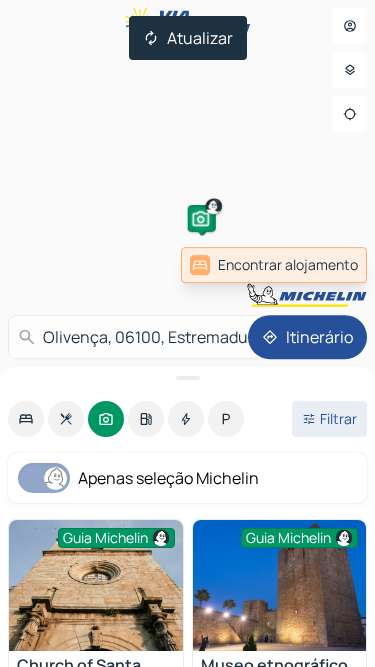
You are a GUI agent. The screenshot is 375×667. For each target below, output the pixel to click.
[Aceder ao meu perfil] (350, 26)
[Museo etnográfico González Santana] (280, 585)
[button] (201, 219)
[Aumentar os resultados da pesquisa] (187, 378)
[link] (274, 265)
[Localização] (350, 114)
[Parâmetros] (350, 70)
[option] (26, 419)
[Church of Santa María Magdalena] (96, 585)
